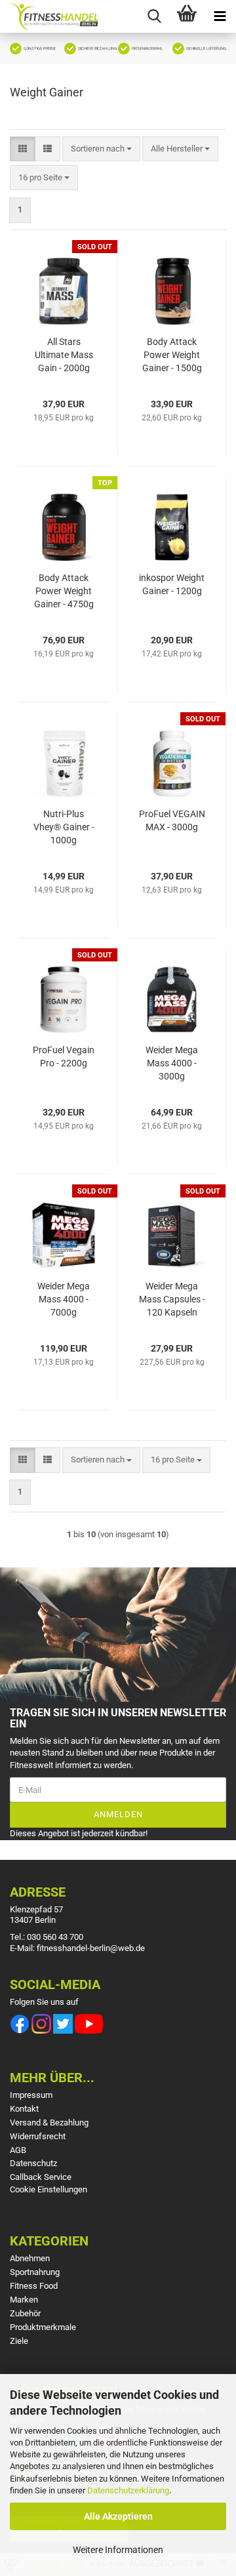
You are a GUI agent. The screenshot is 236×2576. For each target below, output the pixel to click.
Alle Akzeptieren (118, 2516)
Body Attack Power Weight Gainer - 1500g (172, 355)
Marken (24, 2300)
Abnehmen (30, 2258)
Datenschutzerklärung (128, 2490)
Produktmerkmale (43, 2327)
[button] (23, 149)
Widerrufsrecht (38, 2136)
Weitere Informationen (118, 2550)
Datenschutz (33, 2163)
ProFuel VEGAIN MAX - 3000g (172, 820)
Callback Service (41, 2177)
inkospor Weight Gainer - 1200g (172, 584)
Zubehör (25, 2313)
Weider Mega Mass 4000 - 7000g (64, 1299)
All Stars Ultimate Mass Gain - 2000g (64, 355)
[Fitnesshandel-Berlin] (49, 16)
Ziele (19, 2341)
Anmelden (118, 1814)
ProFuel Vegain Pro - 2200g (64, 1057)
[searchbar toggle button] (154, 16)
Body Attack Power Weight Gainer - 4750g (64, 591)
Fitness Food (34, 2286)
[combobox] (101, 149)
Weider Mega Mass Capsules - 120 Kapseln (172, 1299)
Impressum (31, 2095)
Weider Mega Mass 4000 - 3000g (172, 1063)
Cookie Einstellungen (49, 2189)
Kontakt (24, 2109)
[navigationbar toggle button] (220, 16)
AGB (18, 2150)
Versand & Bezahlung (49, 2123)
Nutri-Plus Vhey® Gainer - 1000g (64, 827)
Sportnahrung (35, 2272)
